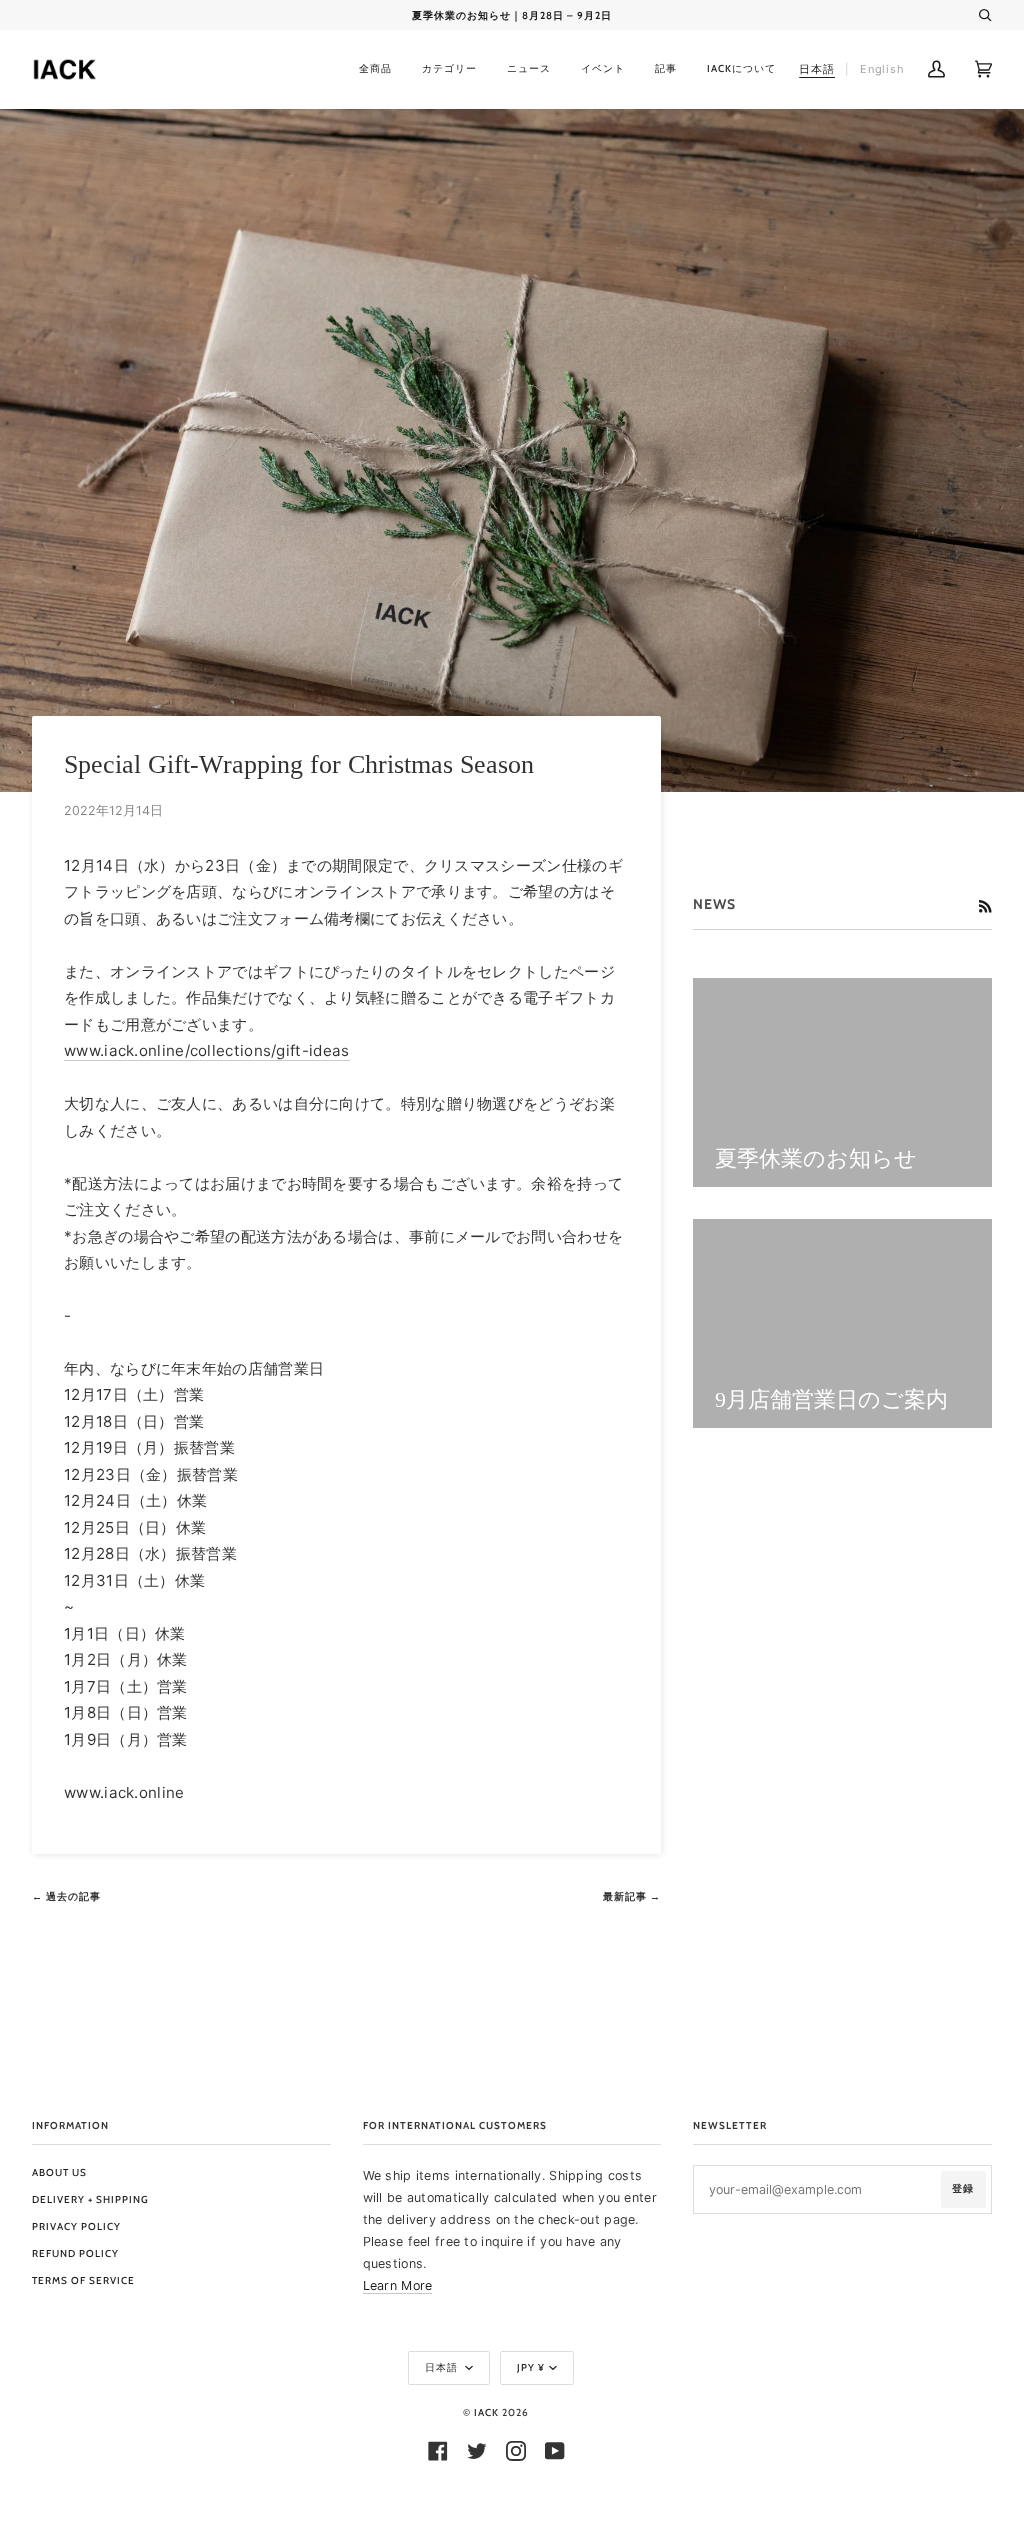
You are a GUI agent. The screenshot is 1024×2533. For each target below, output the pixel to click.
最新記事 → (632, 1896)
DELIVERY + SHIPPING (90, 2199)
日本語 (443, 2367)
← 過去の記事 (66, 1896)
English (882, 69)
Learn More (398, 2285)
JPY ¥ (531, 2367)
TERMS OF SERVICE (83, 2280)
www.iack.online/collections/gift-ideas (207, 1050)
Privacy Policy (76, 2226)
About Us (59, 2172)
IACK (486, 2412)
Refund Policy (75, 2253)
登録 (963, 2188)
